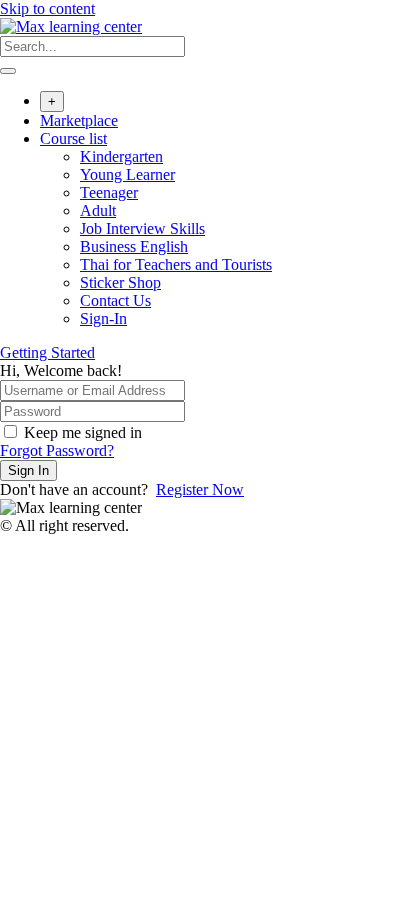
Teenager (109, 192)
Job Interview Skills (142, 228)
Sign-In (103, 318)
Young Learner (127, 174)
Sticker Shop (120, 282)
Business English (134, 246)
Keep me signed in (83, 432)
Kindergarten (121, 156)
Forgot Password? (57, 450)
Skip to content (47, 8)
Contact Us (115, 300)
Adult (98, 210)
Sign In (28, 470)
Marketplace (79, 120)
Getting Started (47, 352)
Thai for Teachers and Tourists (176, 264)
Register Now (200, 489)
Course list (73, 138)
